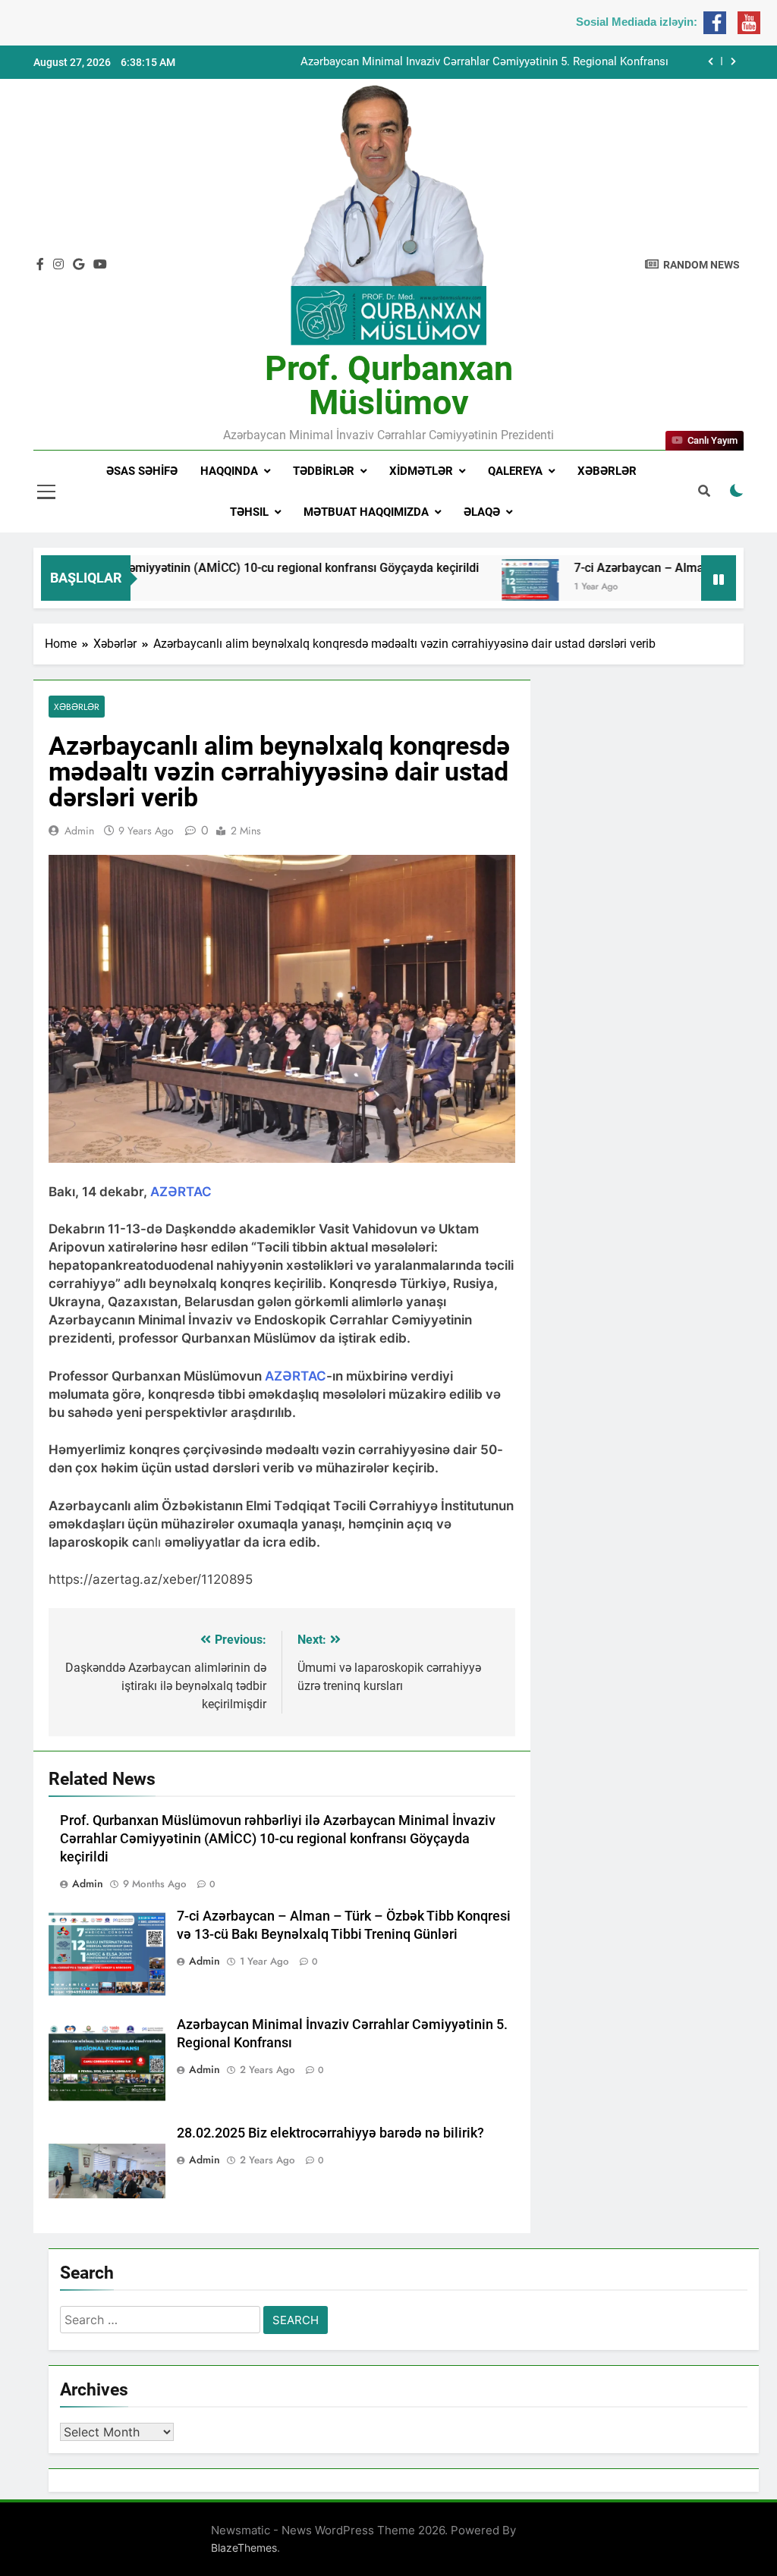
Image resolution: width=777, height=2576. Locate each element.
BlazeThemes (244, 2548)
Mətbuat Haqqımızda (366, 512)
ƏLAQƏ (482, 512)
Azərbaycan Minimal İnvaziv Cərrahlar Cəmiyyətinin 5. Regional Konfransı (484, 62)
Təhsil (249, 512)
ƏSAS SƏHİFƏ (142, 471)
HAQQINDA (229, 471)
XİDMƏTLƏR (421, 471)
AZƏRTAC (181, 1192)
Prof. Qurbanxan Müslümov (389, 385)
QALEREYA (515, 471)
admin (79, 831)
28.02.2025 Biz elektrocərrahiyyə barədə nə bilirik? (330, 2133)
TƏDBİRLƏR (324, 471)
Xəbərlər (607, 471)
